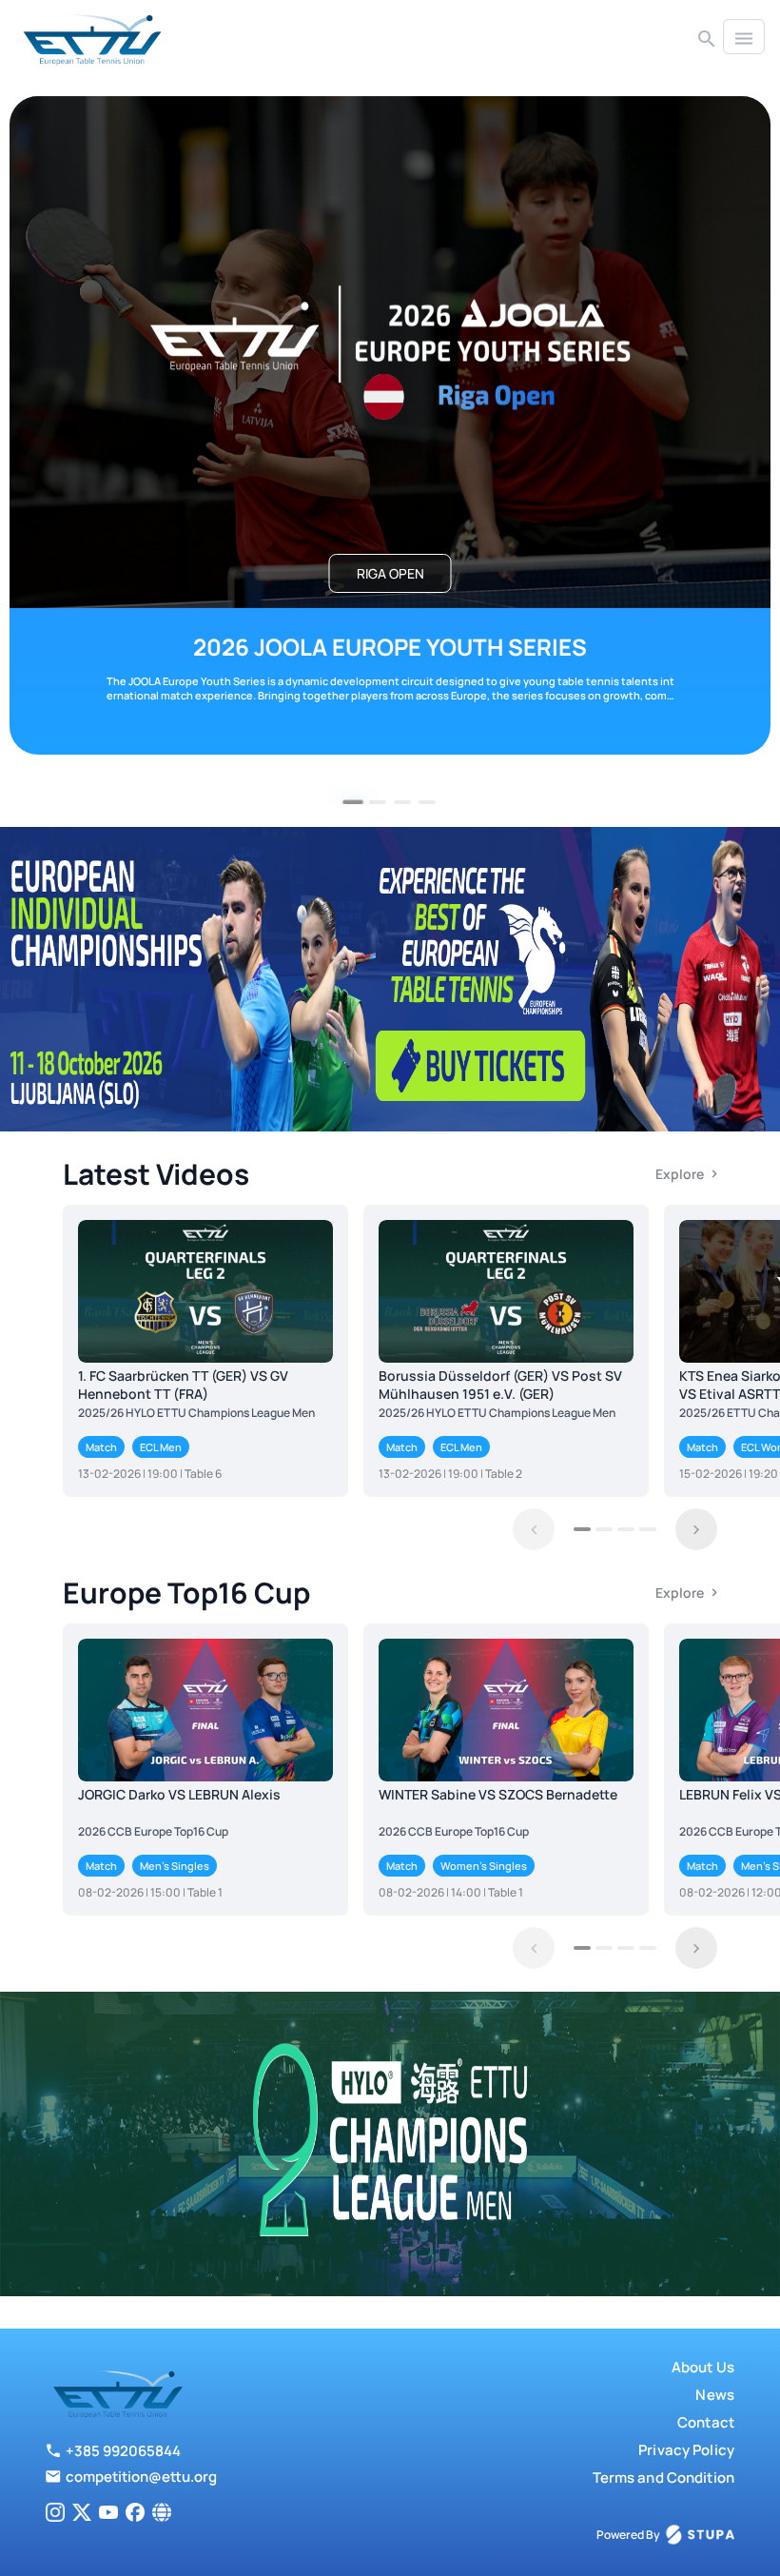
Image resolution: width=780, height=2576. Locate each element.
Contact (706, 2422)
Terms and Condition (663, 2478)
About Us (703, 2367)
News (715, 2395)
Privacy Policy (686, 2450)
